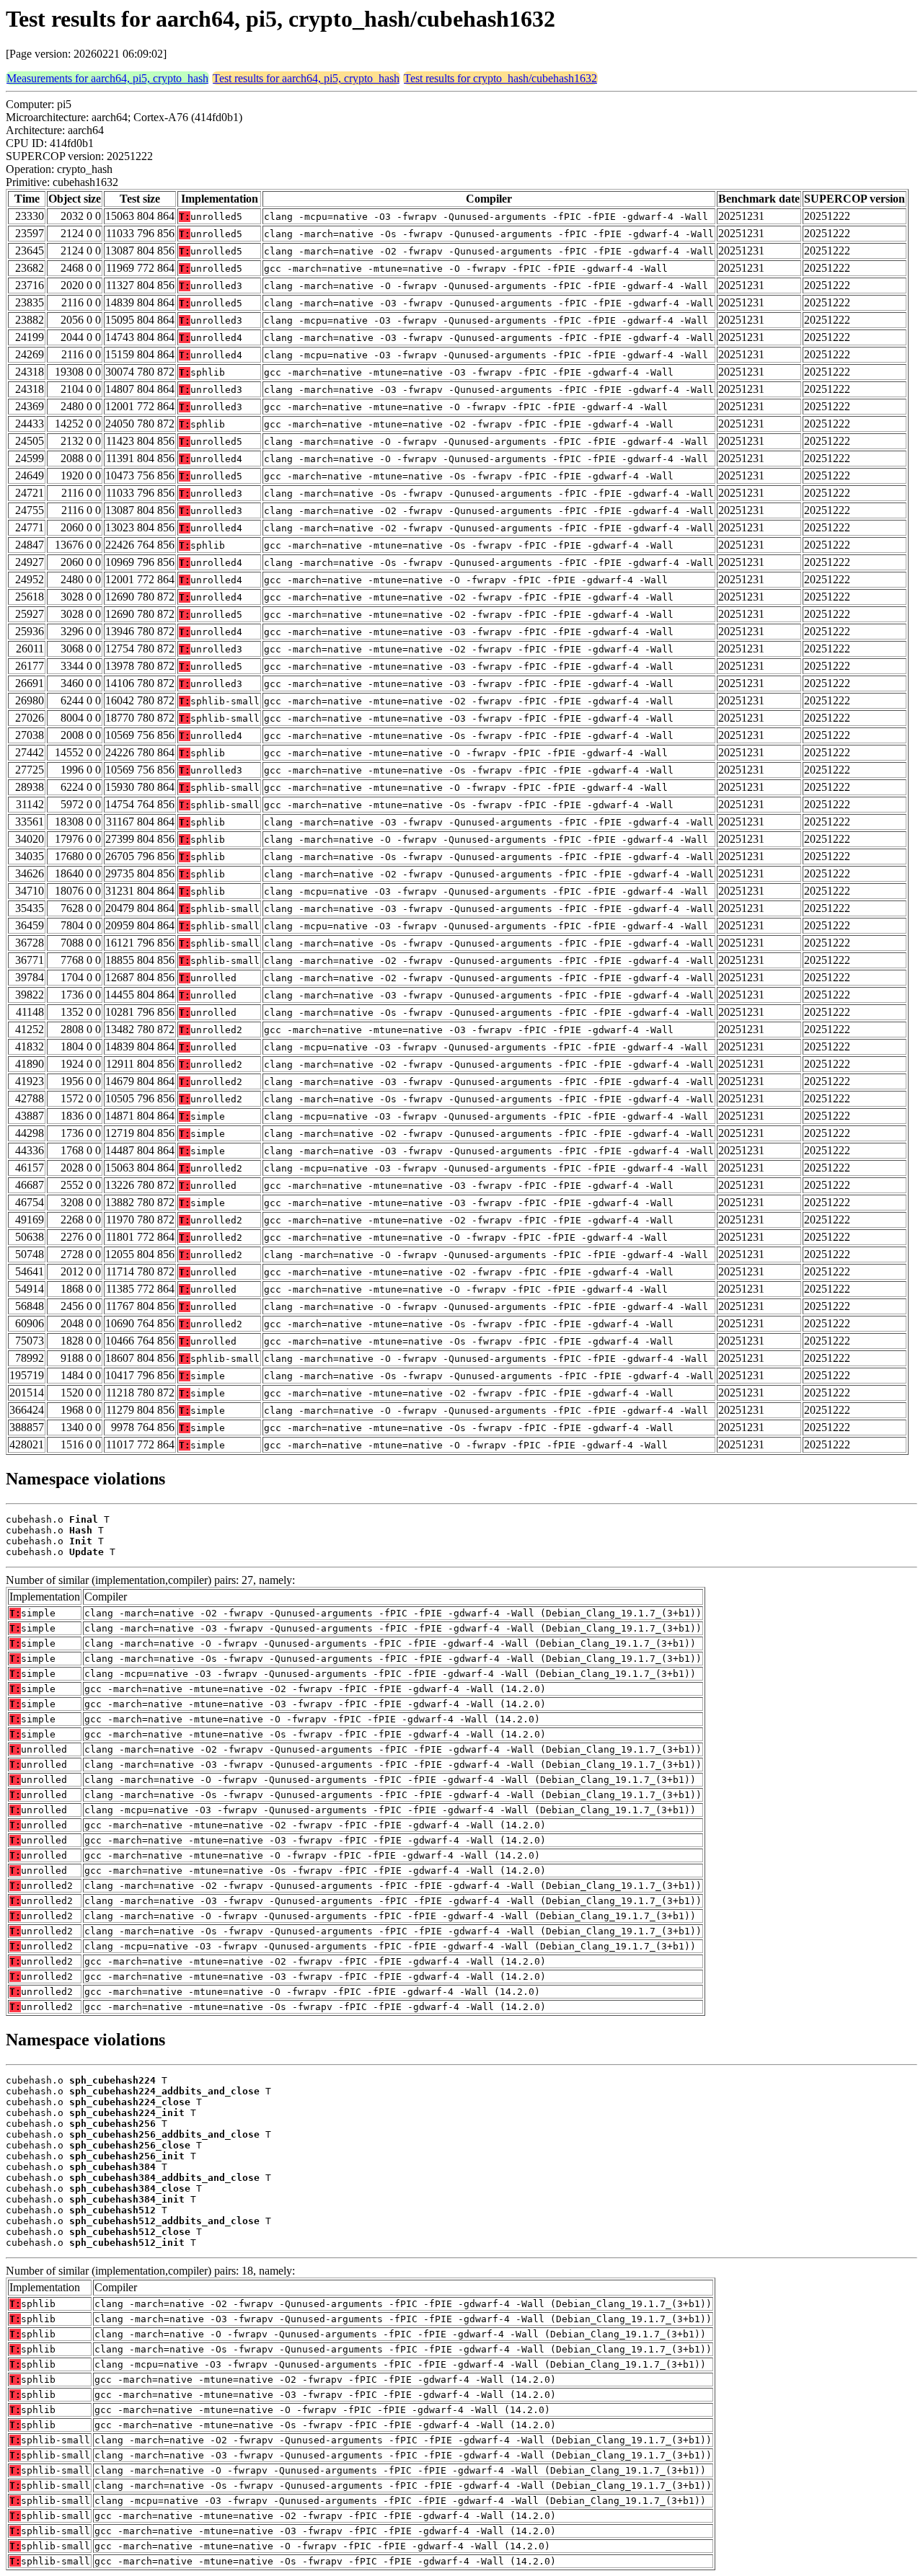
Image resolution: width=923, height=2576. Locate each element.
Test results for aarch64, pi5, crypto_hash (306, 78)
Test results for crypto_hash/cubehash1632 (500, 78)
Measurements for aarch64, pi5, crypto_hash (107, 78)
